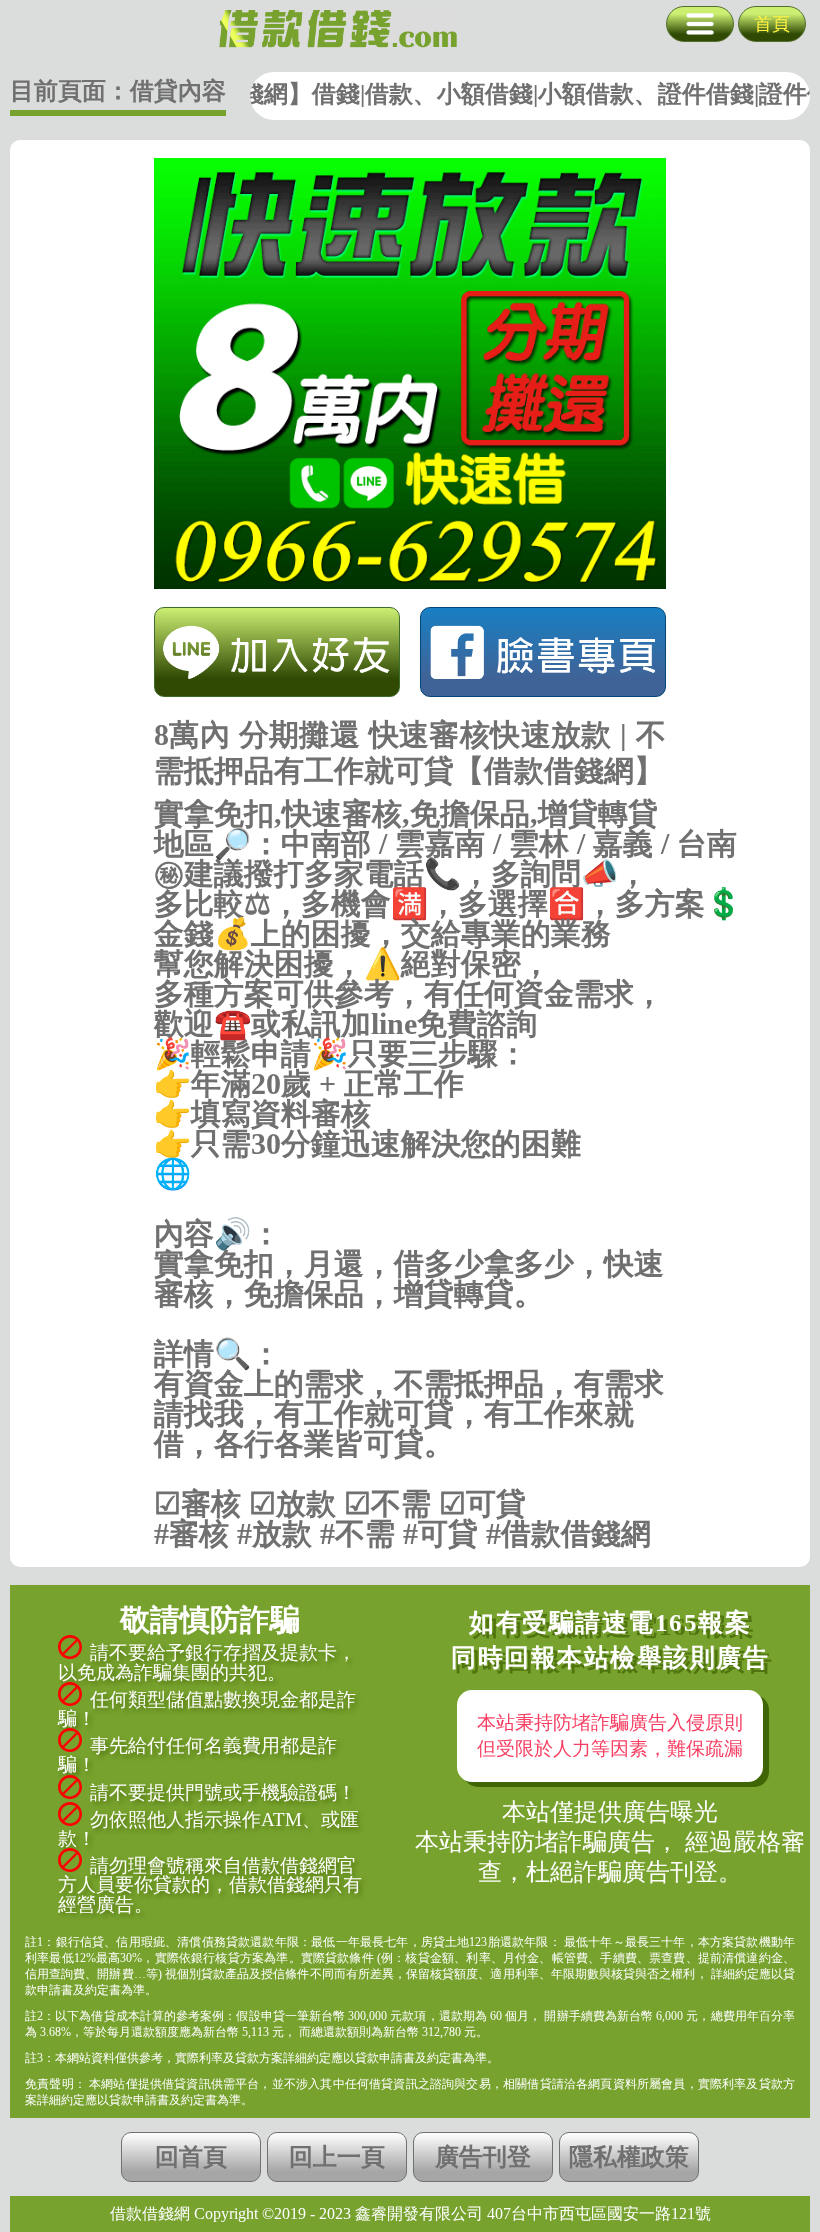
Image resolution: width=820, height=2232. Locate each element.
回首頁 (191, 2157)
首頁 (772, 24)
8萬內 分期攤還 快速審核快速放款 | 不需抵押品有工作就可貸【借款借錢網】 (338, 29)
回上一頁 (337, 2157)
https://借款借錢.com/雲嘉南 (410, 1204)
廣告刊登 (483, 2157)
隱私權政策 (629, 2157)
